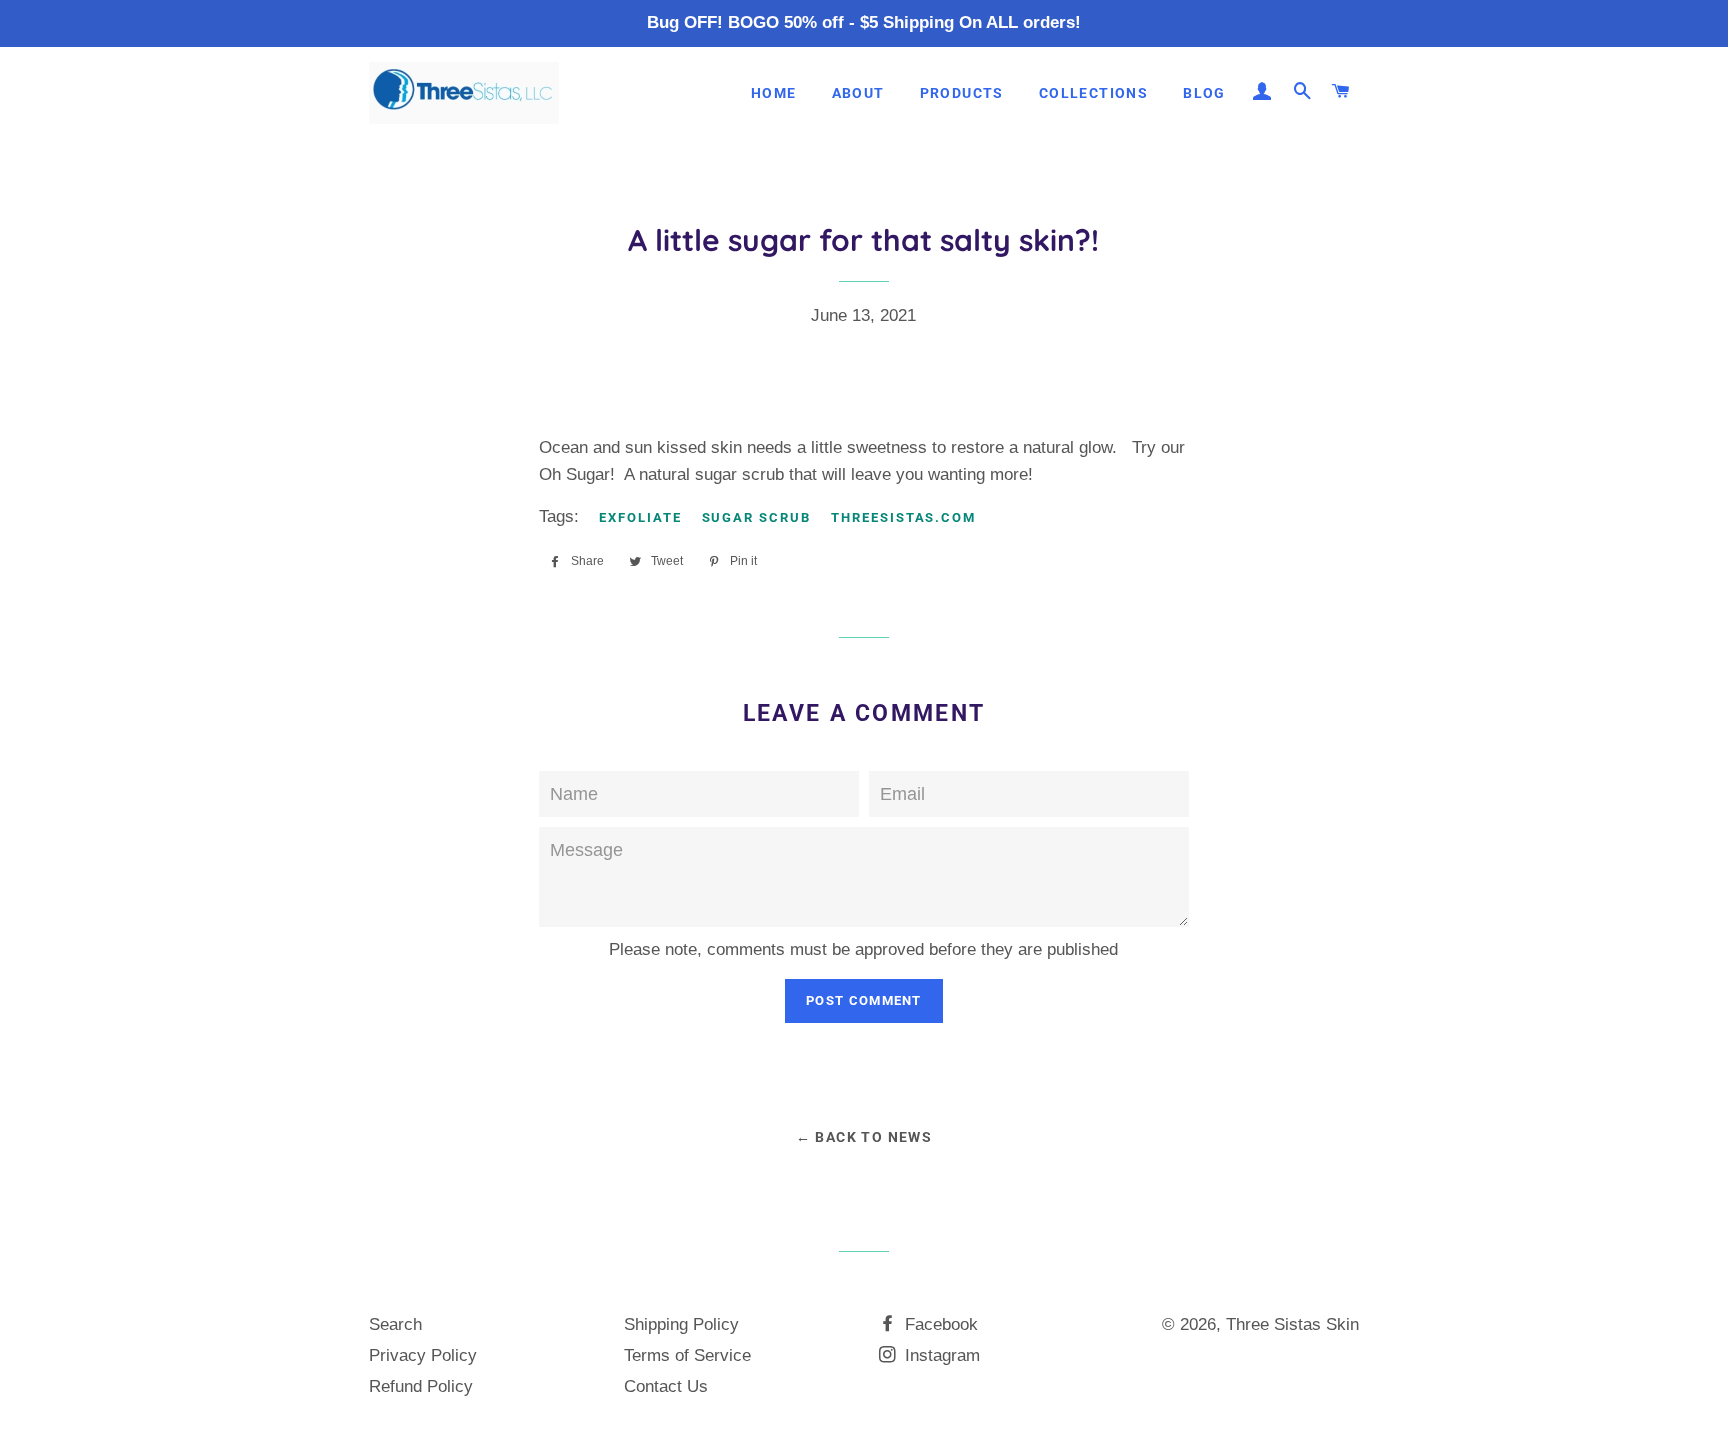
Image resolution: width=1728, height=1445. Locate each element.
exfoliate (640, 517)
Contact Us (666, 1386)
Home (774, 93)
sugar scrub (756, 517)
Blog (1204, 93)
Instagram (940, 1355)
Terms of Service (687, 1355)
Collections (1093, 93)
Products (962, 93)
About (858, 93)
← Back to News (864, 1137)
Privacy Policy (423, 1355)
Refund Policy (421, 1386)
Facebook (939, 1324)
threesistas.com (903, 517)
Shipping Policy (681, 1324)
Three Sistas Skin (1292, 1324)
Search (395, 1324)
